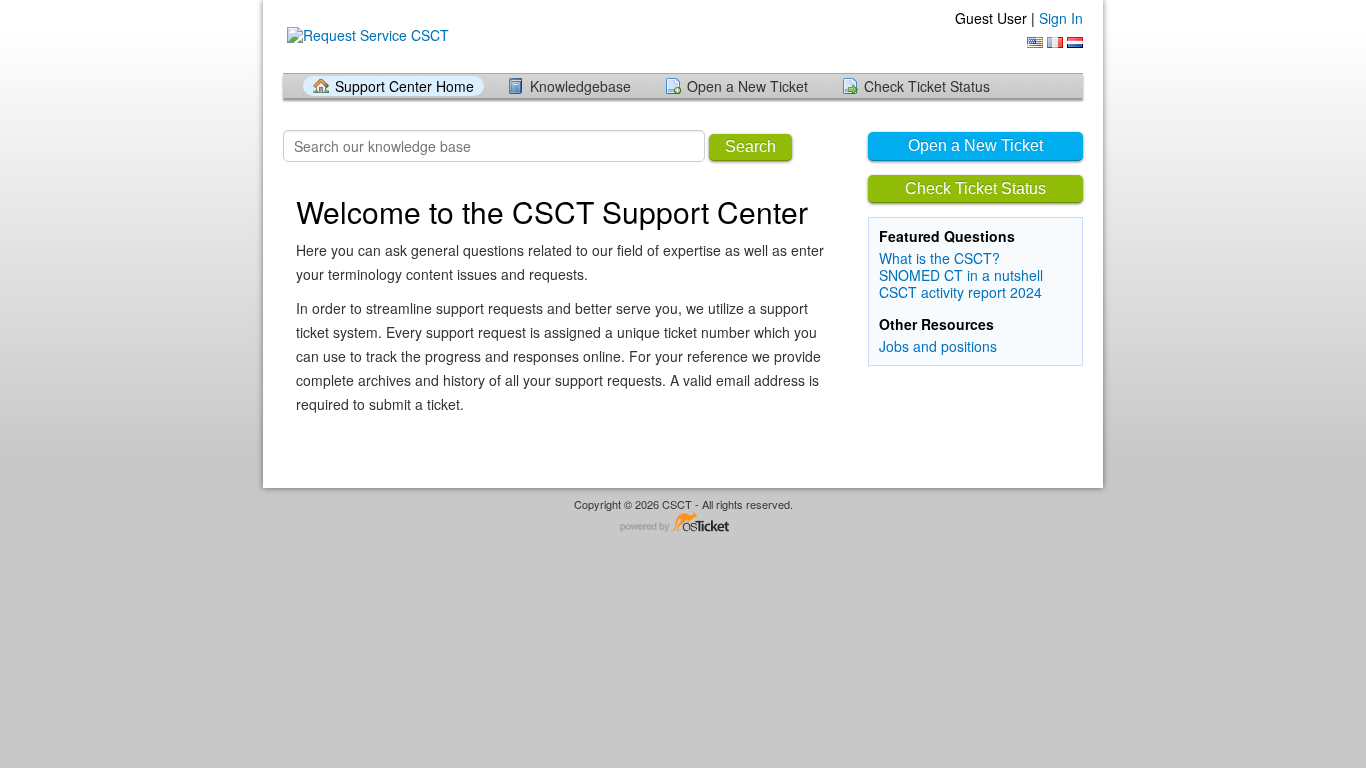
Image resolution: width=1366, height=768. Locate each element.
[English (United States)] (1035, 42)
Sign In (1061, 18)
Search (750, 146)
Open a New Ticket (747, 86)
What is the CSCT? (939, 258)
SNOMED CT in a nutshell (961, 275)
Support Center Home (404, 86)
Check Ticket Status (927, 86)
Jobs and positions (938, 346)
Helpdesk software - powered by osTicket (683, 523)
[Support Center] (366, 35)
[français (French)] (1055, 42)
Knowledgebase (580, 86)
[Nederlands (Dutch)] (1075, 42)
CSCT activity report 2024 (960, 292)
